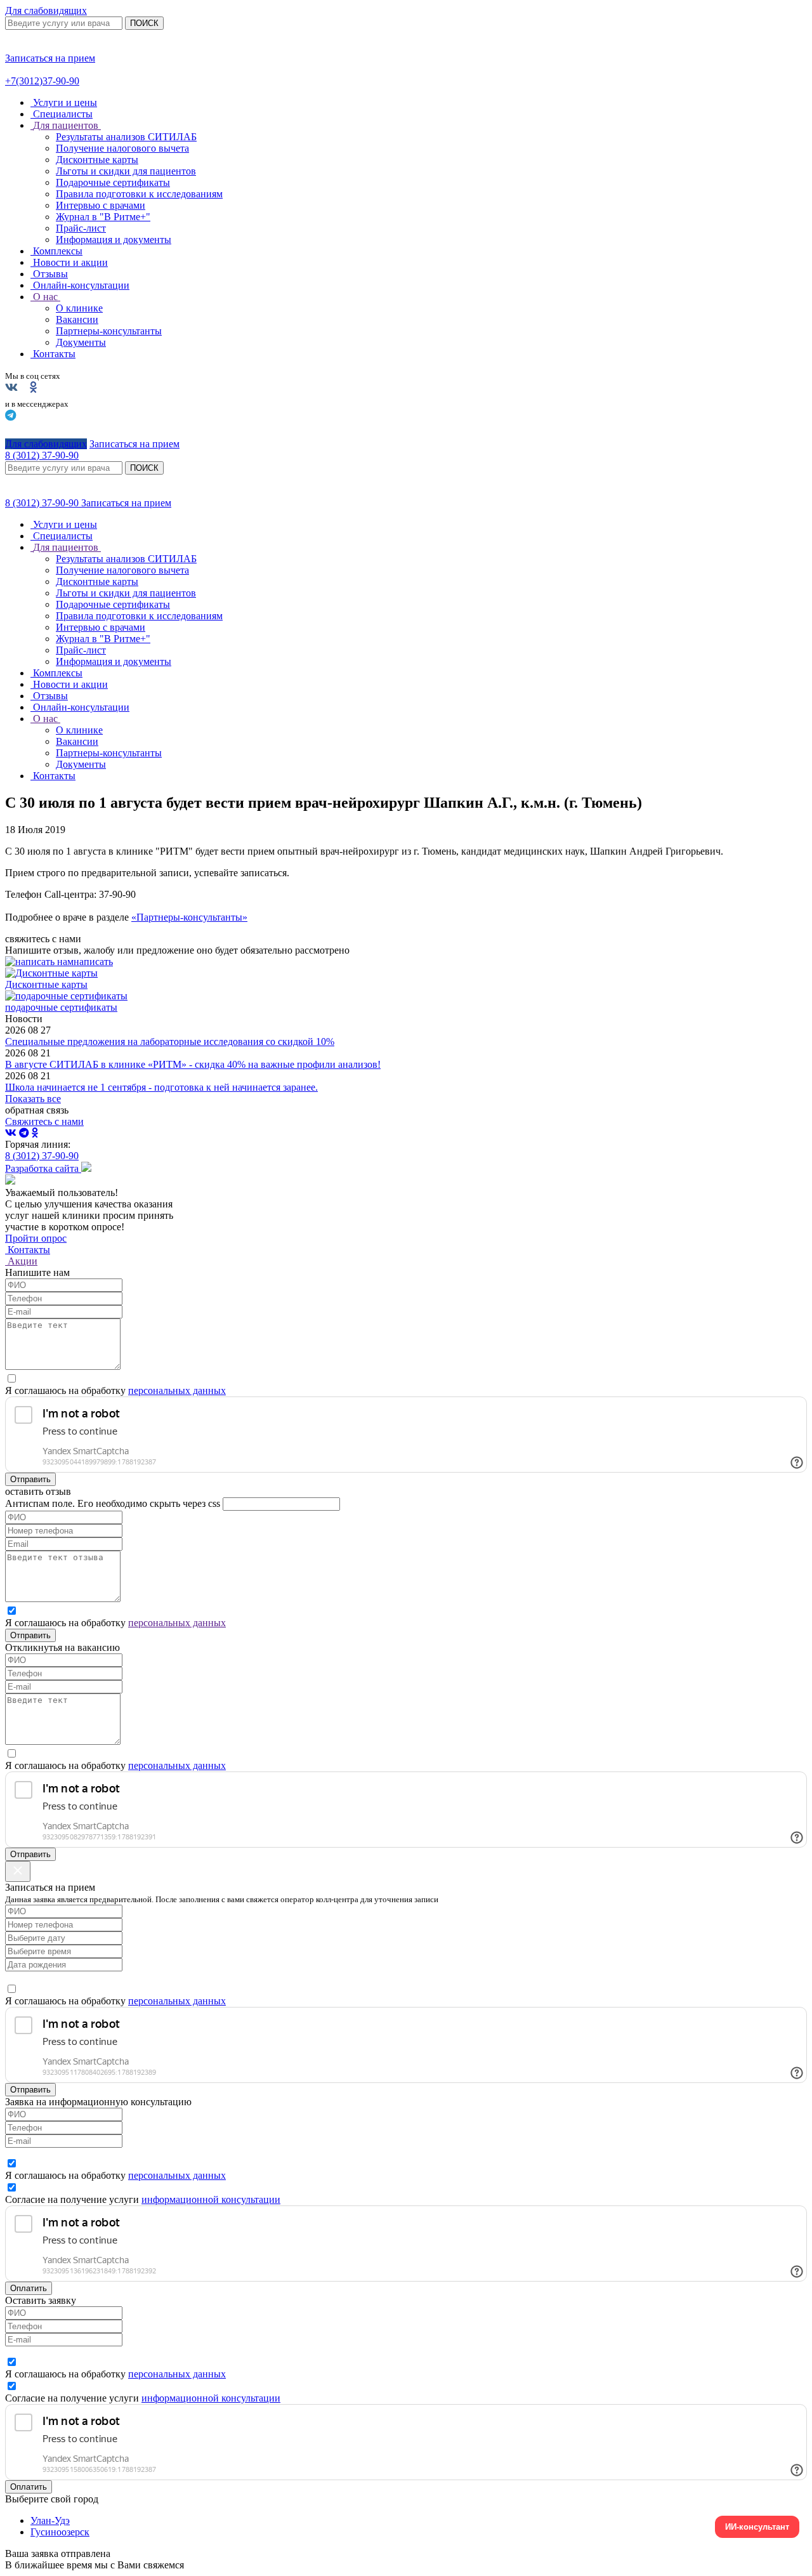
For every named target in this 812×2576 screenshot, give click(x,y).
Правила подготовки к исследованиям (139, 194)
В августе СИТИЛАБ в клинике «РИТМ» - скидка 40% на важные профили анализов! (193, 1064)
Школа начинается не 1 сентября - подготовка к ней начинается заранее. (161, 1087)
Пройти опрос (36, 1238)
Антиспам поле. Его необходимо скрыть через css (113, 1503)
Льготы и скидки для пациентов (126, 171)
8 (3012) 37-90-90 (43, 503)
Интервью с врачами (101, 205)
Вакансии (77, 319)
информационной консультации (211, 2199)
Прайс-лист (81, 228)
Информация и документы (114, 240)
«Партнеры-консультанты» (189, 917)
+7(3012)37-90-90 (42, 81)
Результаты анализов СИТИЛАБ (126, 137)
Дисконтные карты (97, 160)
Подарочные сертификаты (113, 182)
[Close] (18, 1871)
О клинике (79, 308)
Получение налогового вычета (122, 148)
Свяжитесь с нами (44, 1121)
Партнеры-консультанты (109, 331)
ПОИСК (144, 23)
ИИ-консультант (757, 2527)
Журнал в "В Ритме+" (103, 217)
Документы (81, 342)
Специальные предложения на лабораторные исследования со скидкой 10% (170, 1042)
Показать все (33, 1099)
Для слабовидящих (46, 10)
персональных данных (177, 1390)
